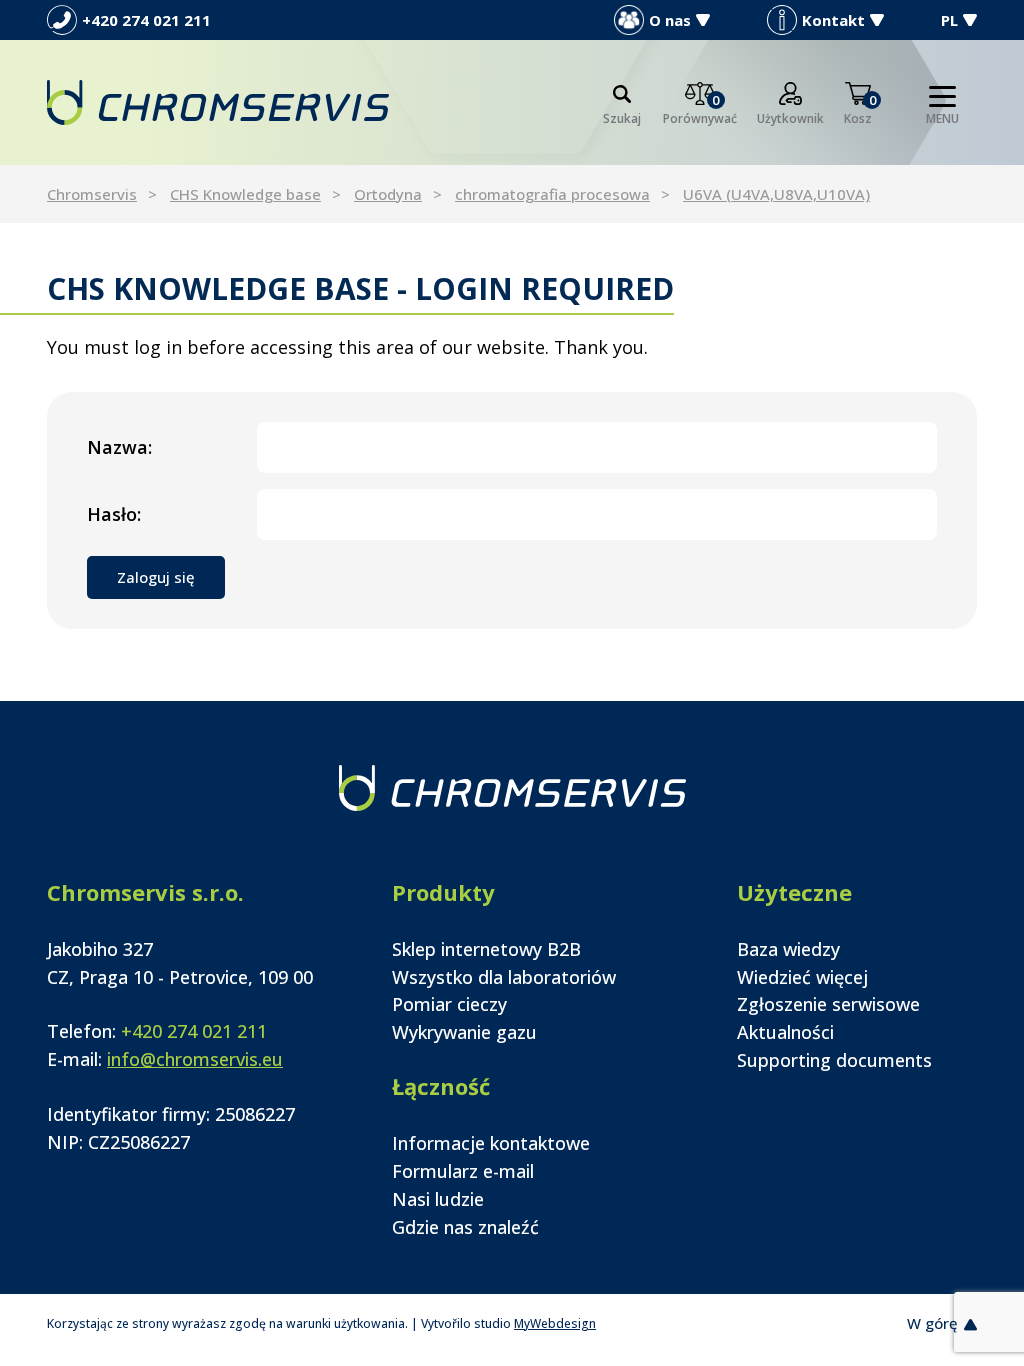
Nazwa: (119, 447)
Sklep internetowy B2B (486, 949)
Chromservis (92, 194)
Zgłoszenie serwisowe (828, 1004)
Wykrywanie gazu (464, 1032)
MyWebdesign (555, 1323)
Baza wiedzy (788, 949)
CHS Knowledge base (245, 194)
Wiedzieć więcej (802, 977)
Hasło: (114, 514)
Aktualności (785, 1032)
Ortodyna (388, 194)
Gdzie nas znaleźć (465, 1227)
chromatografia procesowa (552, 194)
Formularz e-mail (463, 1171)
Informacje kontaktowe (491, 1143)
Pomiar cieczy (449, 1004)
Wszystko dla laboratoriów (504, 977)
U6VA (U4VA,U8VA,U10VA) (776, 194)
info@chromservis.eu (195, 1059)
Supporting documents (834, 1060)
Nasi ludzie (438, 1199)
